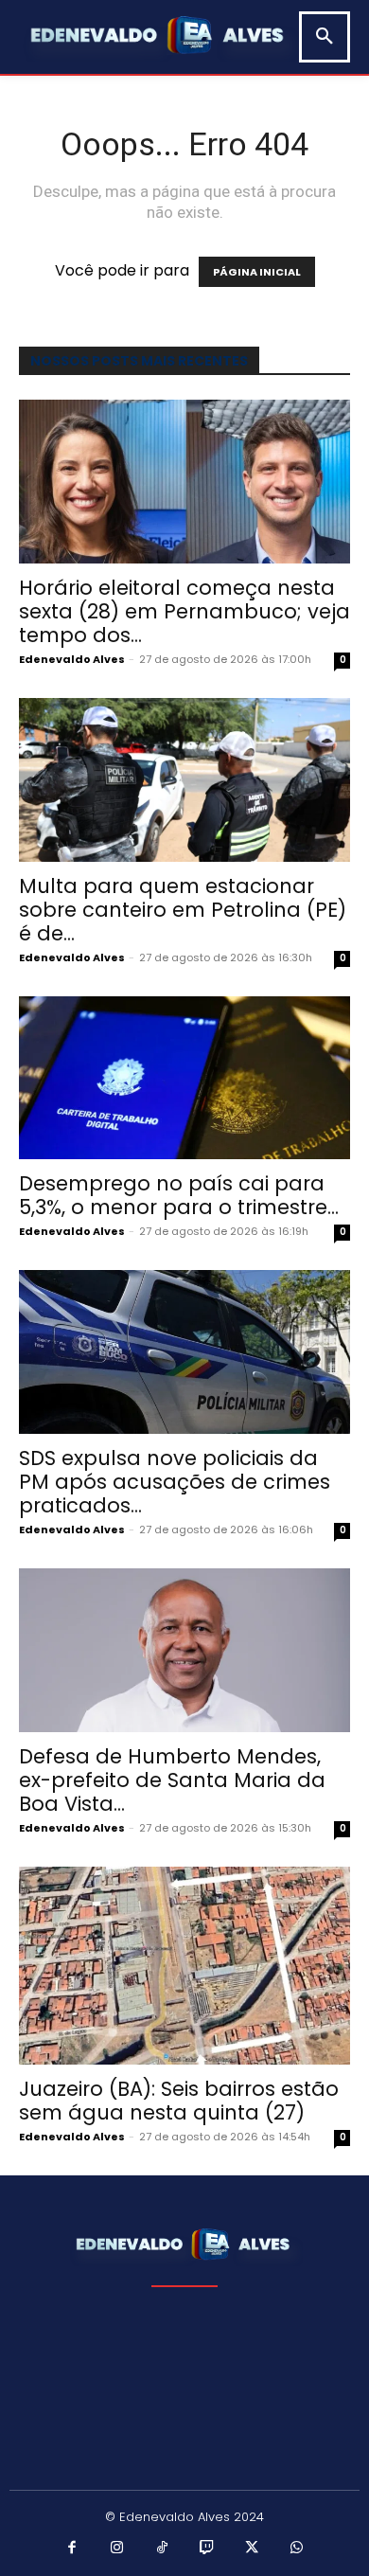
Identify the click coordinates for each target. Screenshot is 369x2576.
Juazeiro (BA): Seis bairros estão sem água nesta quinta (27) (179, 2101)
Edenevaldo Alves (72, 659)
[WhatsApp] (297, 2549)
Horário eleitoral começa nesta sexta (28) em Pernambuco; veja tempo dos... (184, 611)
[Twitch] (207, 2549)
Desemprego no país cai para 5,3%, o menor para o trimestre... (179, 1195)
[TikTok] (163, 2549)
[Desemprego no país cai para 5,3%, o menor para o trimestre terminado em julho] (184, 1078)
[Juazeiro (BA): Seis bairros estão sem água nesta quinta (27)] (184, 1966)
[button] (325, 37)
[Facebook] (73, 2549)
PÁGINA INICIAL (257, 272)
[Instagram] (117, 2549)
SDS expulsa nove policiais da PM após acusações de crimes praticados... (175, 1482)
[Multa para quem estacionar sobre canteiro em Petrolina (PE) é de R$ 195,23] (184, 780)
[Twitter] (253, 2549)
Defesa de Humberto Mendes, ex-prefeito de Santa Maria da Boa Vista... (172, 1780)
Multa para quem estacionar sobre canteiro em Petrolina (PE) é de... (183, 910)
